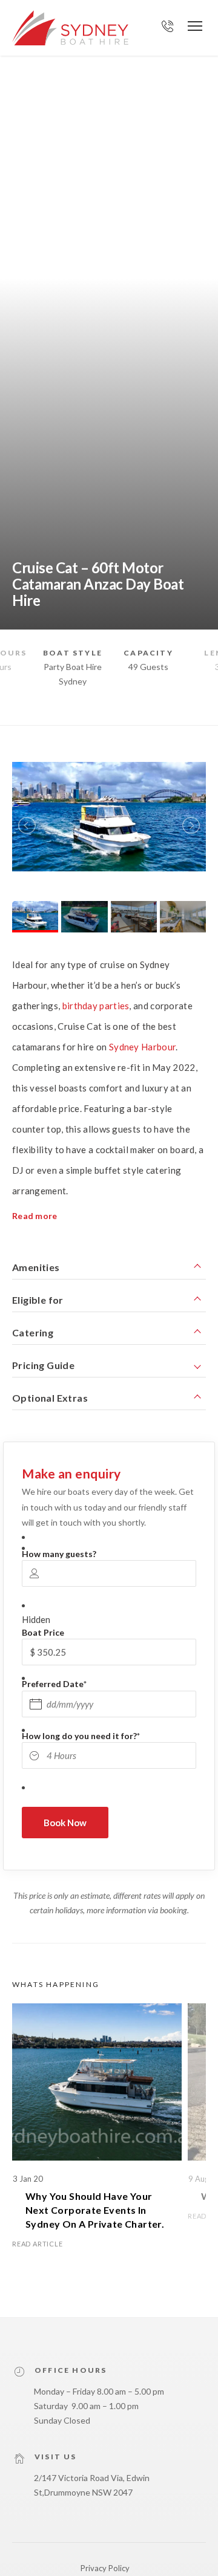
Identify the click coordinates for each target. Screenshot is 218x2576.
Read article (38, 2244)
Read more (35, 1216)
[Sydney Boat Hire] (70, 28)
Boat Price (43, 1632)
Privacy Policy (105, 2568)
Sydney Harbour (142, 1047)
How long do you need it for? (81, 1736)
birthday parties (96, 1006)
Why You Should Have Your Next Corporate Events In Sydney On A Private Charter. (96, 2210)
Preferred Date (54, 1684)
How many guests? (59, 1554)
